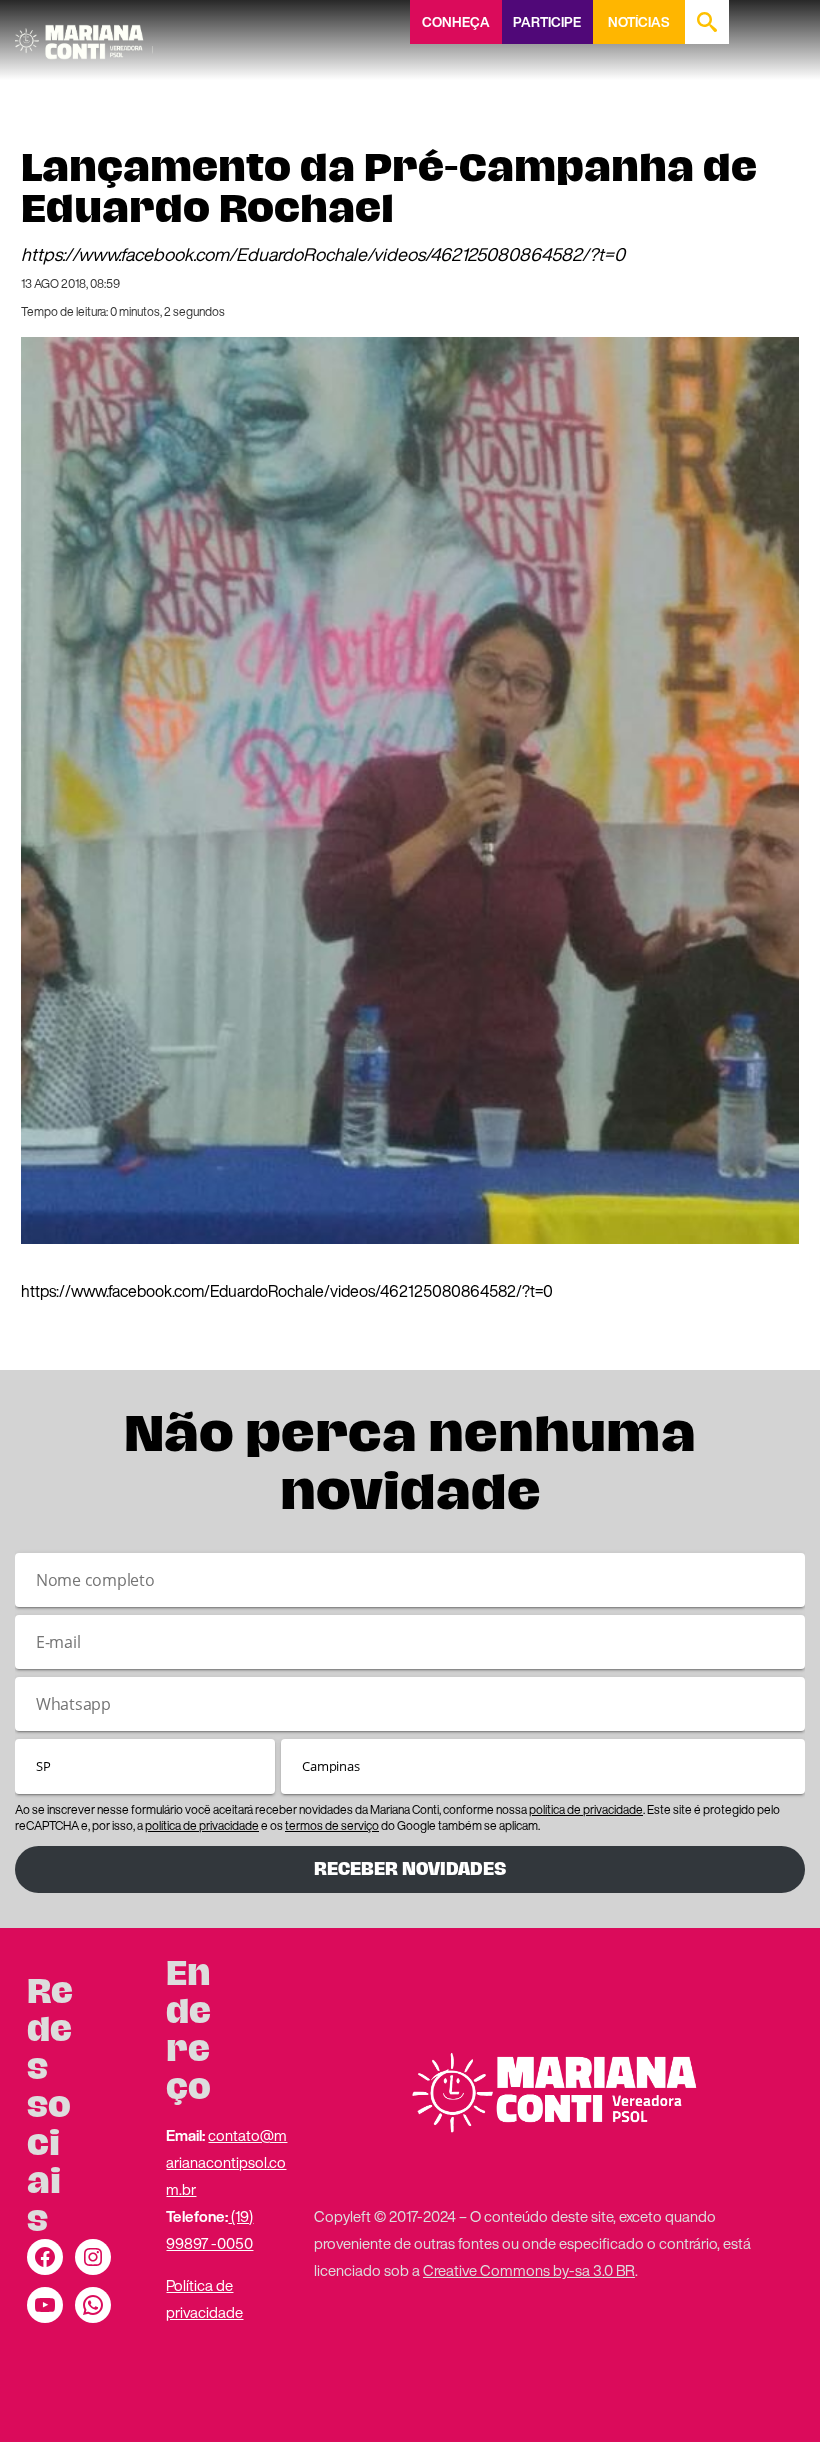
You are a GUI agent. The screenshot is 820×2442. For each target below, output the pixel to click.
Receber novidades (410, 1869)
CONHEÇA (456, 22)
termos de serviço (332, 1825)
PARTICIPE (547, 22)
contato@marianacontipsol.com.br (226, 2162)
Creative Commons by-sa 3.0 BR (529, 2270)
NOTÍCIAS (638, 22)
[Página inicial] (84, 35)
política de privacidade (586, 1809)
